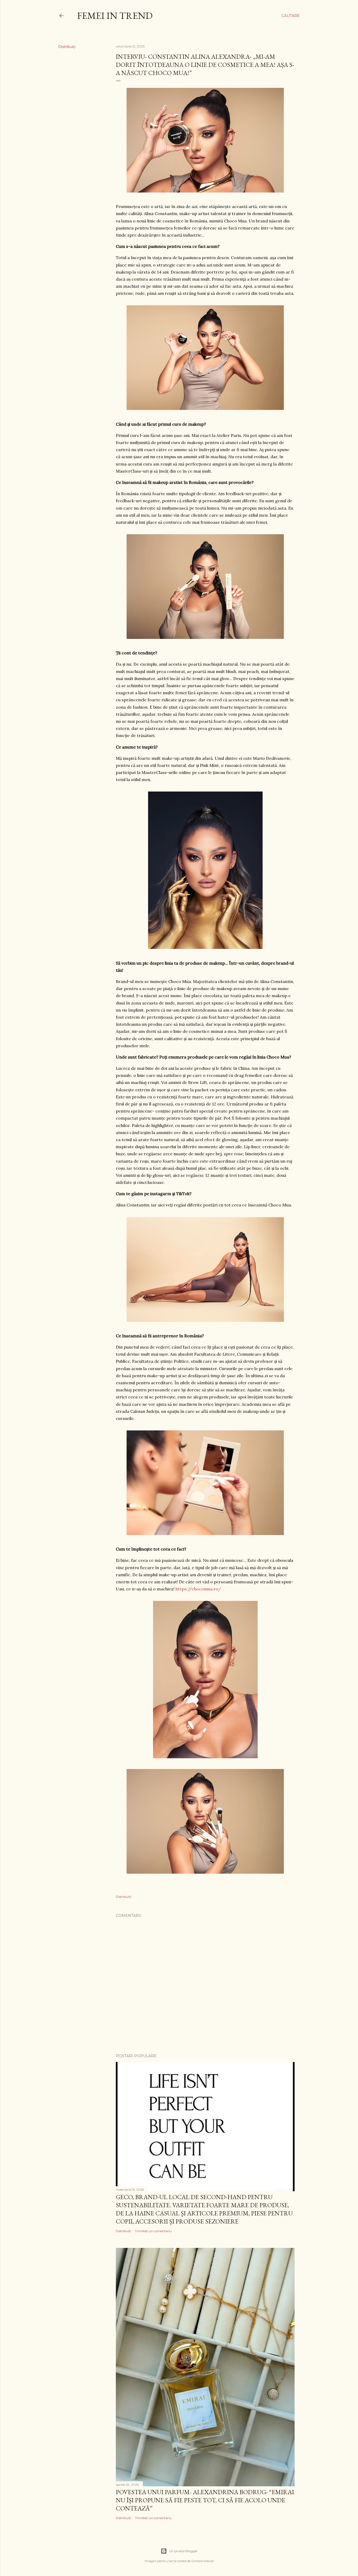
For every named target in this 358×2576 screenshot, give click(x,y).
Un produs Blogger (183, 2551)
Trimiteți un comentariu (153, 2231)
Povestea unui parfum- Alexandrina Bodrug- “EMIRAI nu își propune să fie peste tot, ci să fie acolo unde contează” (205, 2500)
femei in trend (115, 16)
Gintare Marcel (202, 2561)
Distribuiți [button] (67, 47)
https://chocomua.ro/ (198, 1589)
